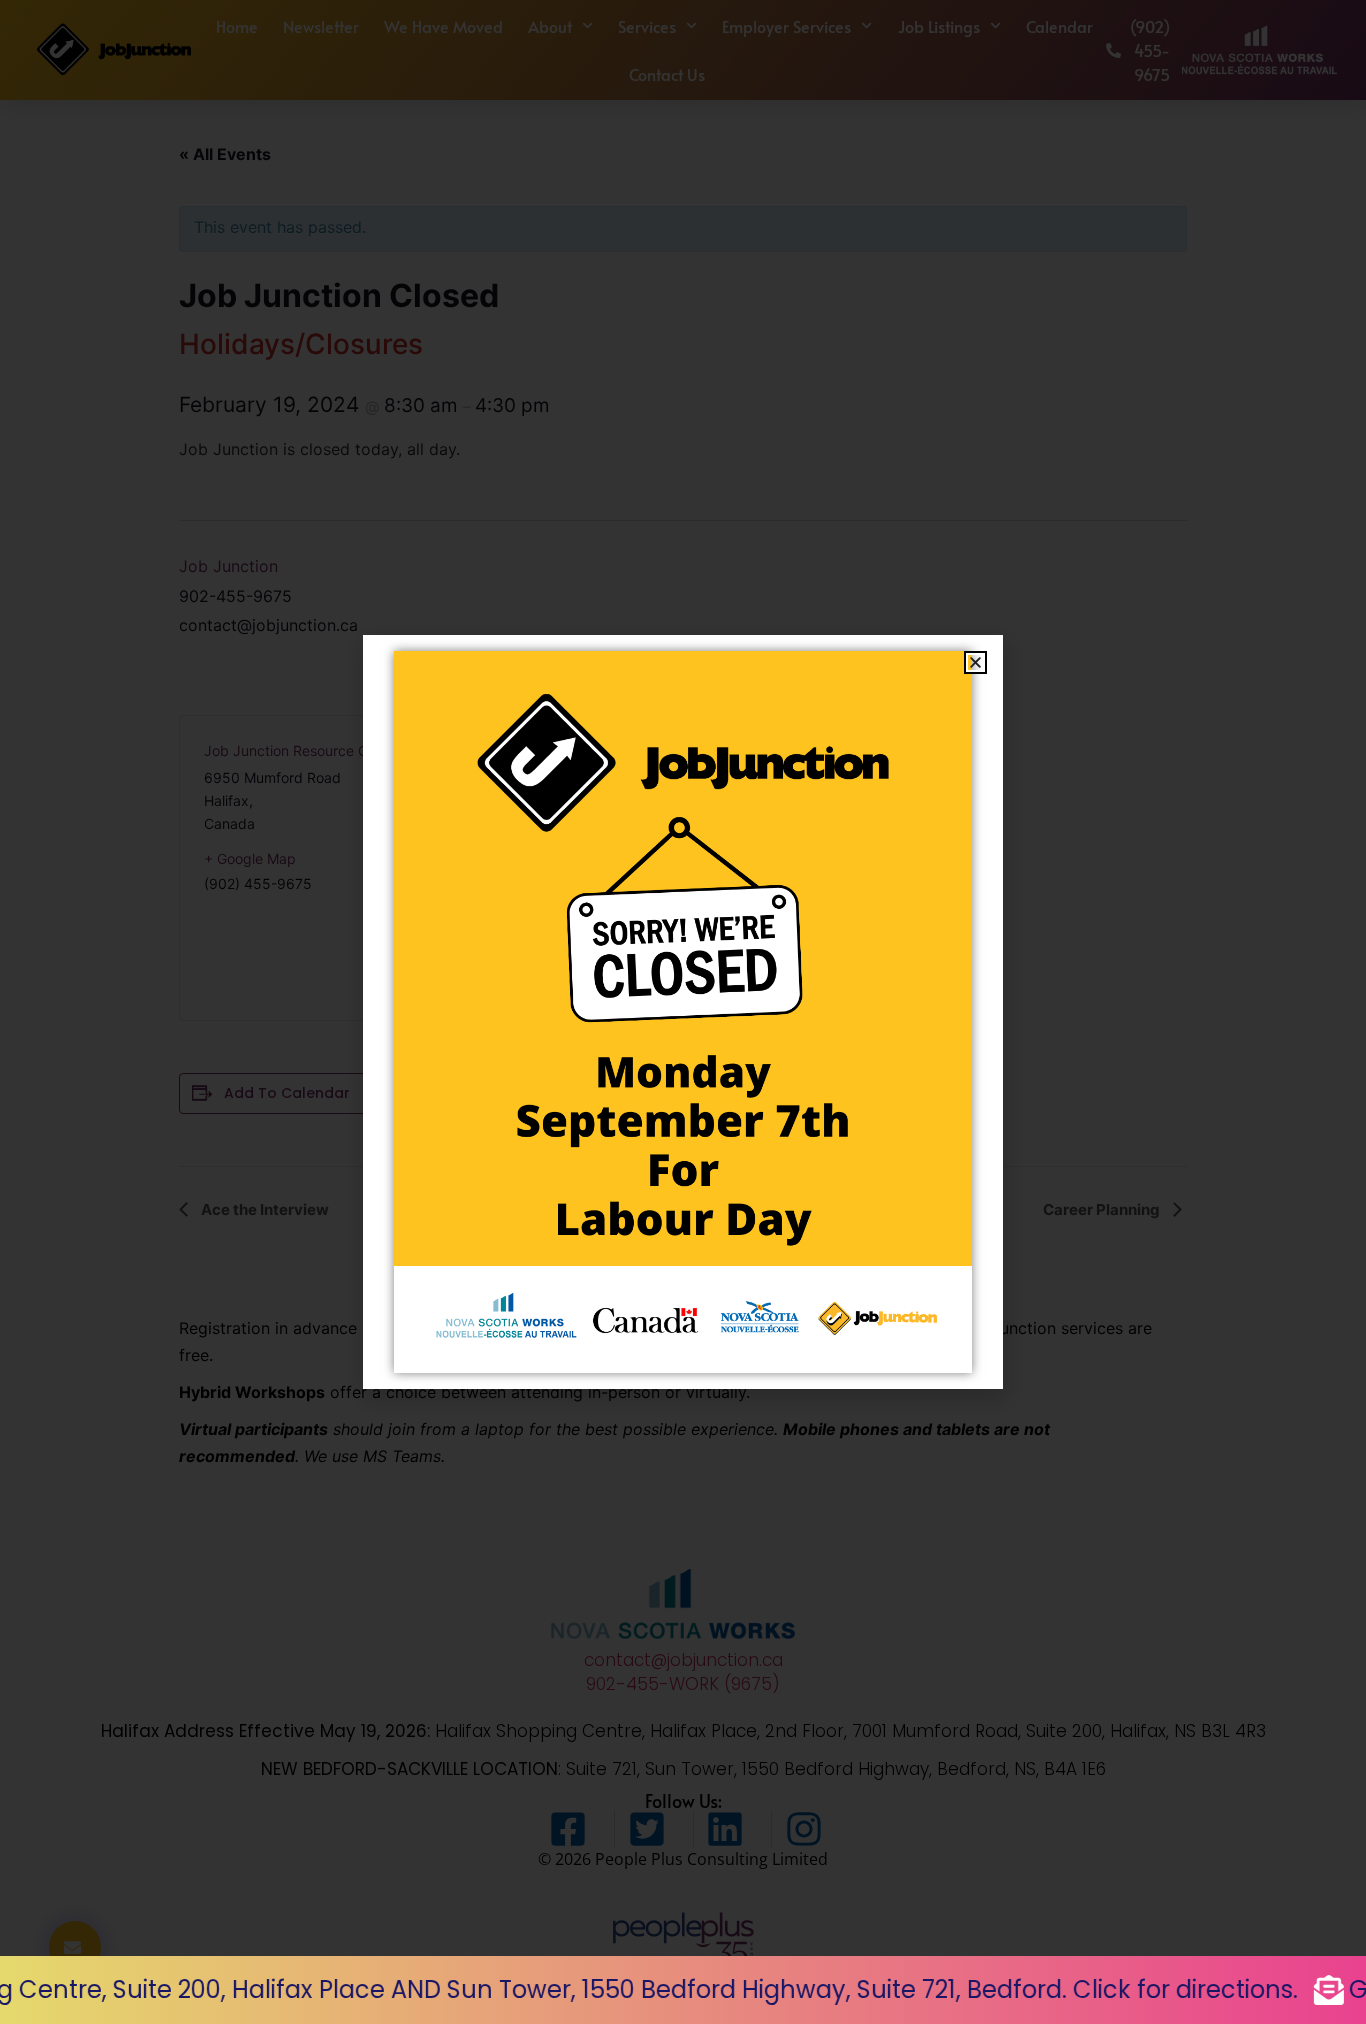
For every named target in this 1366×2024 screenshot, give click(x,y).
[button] (975, 662)
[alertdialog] (683, 1990)
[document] (683, 1012)
